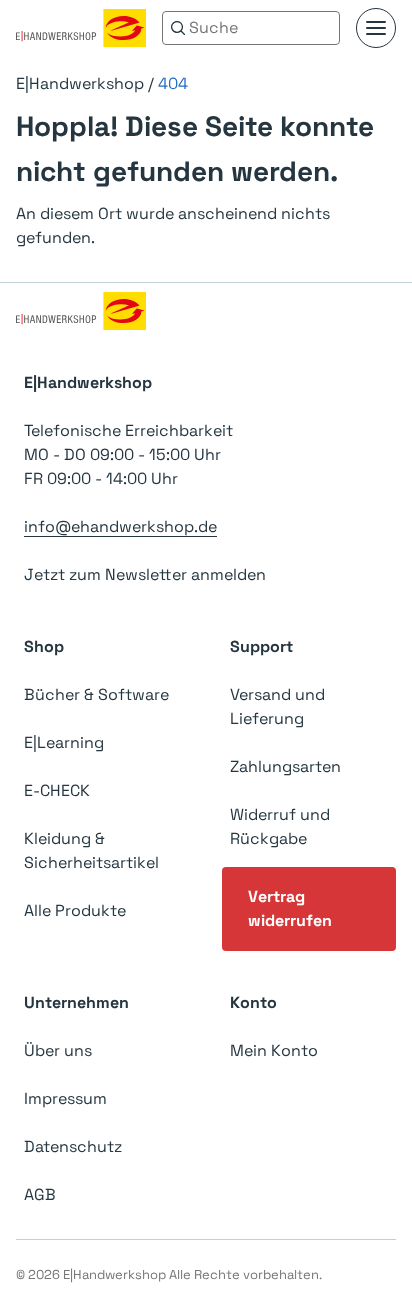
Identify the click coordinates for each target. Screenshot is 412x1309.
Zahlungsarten (285, 766)
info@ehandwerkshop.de (120, 526)
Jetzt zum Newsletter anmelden (145, 574)
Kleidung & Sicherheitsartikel (91, 850)
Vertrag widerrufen (290, 908)
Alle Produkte (75, 910)
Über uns (58, 1050)
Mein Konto (274, 1050)
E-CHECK (57, 790)
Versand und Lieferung (277, 706)
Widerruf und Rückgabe (280, 826)
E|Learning (64, 742)
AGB (40, 1194)
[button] (376, 28)
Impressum (65, 1098)
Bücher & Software (96, 694)
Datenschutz (73, 1146)
